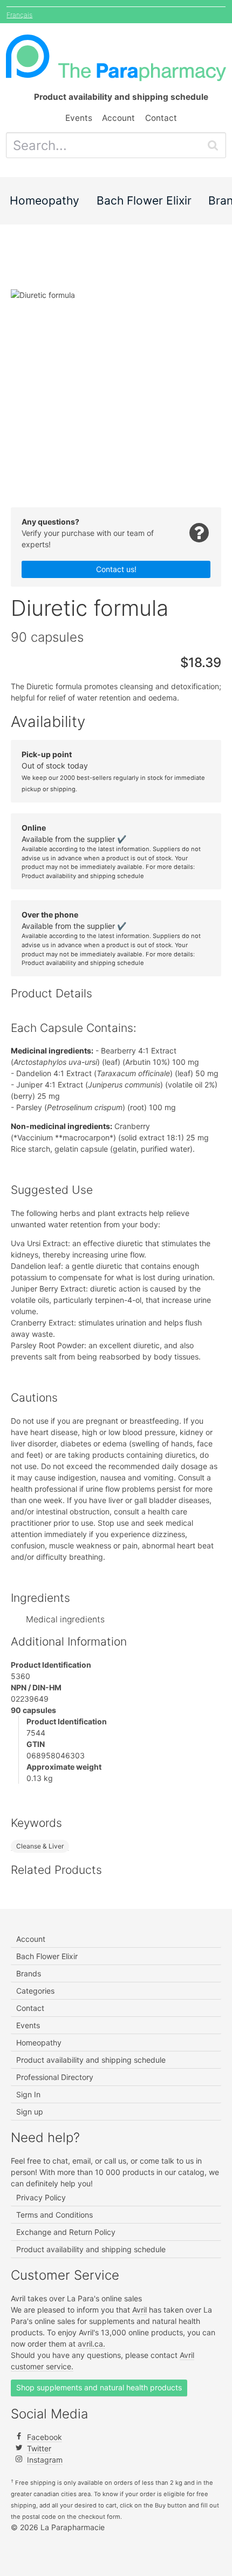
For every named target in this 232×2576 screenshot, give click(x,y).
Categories (35, 1991)
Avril (139, 2310)
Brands (29, 1973)
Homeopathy (45, 200)
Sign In (28, 2094)
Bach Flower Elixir (144, 200)
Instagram (45, 2460)
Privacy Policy (41, 2197)
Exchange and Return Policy (66, 2232)
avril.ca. (91, 2344)
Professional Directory (55, 2077)
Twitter (39, 2448)
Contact (161, 118)
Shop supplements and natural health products (99, 2387)
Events (79, 118)
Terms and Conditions (54, 2215)
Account (118, 118)
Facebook (45, 2437)
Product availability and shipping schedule (83, 876)
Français (19, 15)
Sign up (30, 2112)
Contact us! (116, 569)
